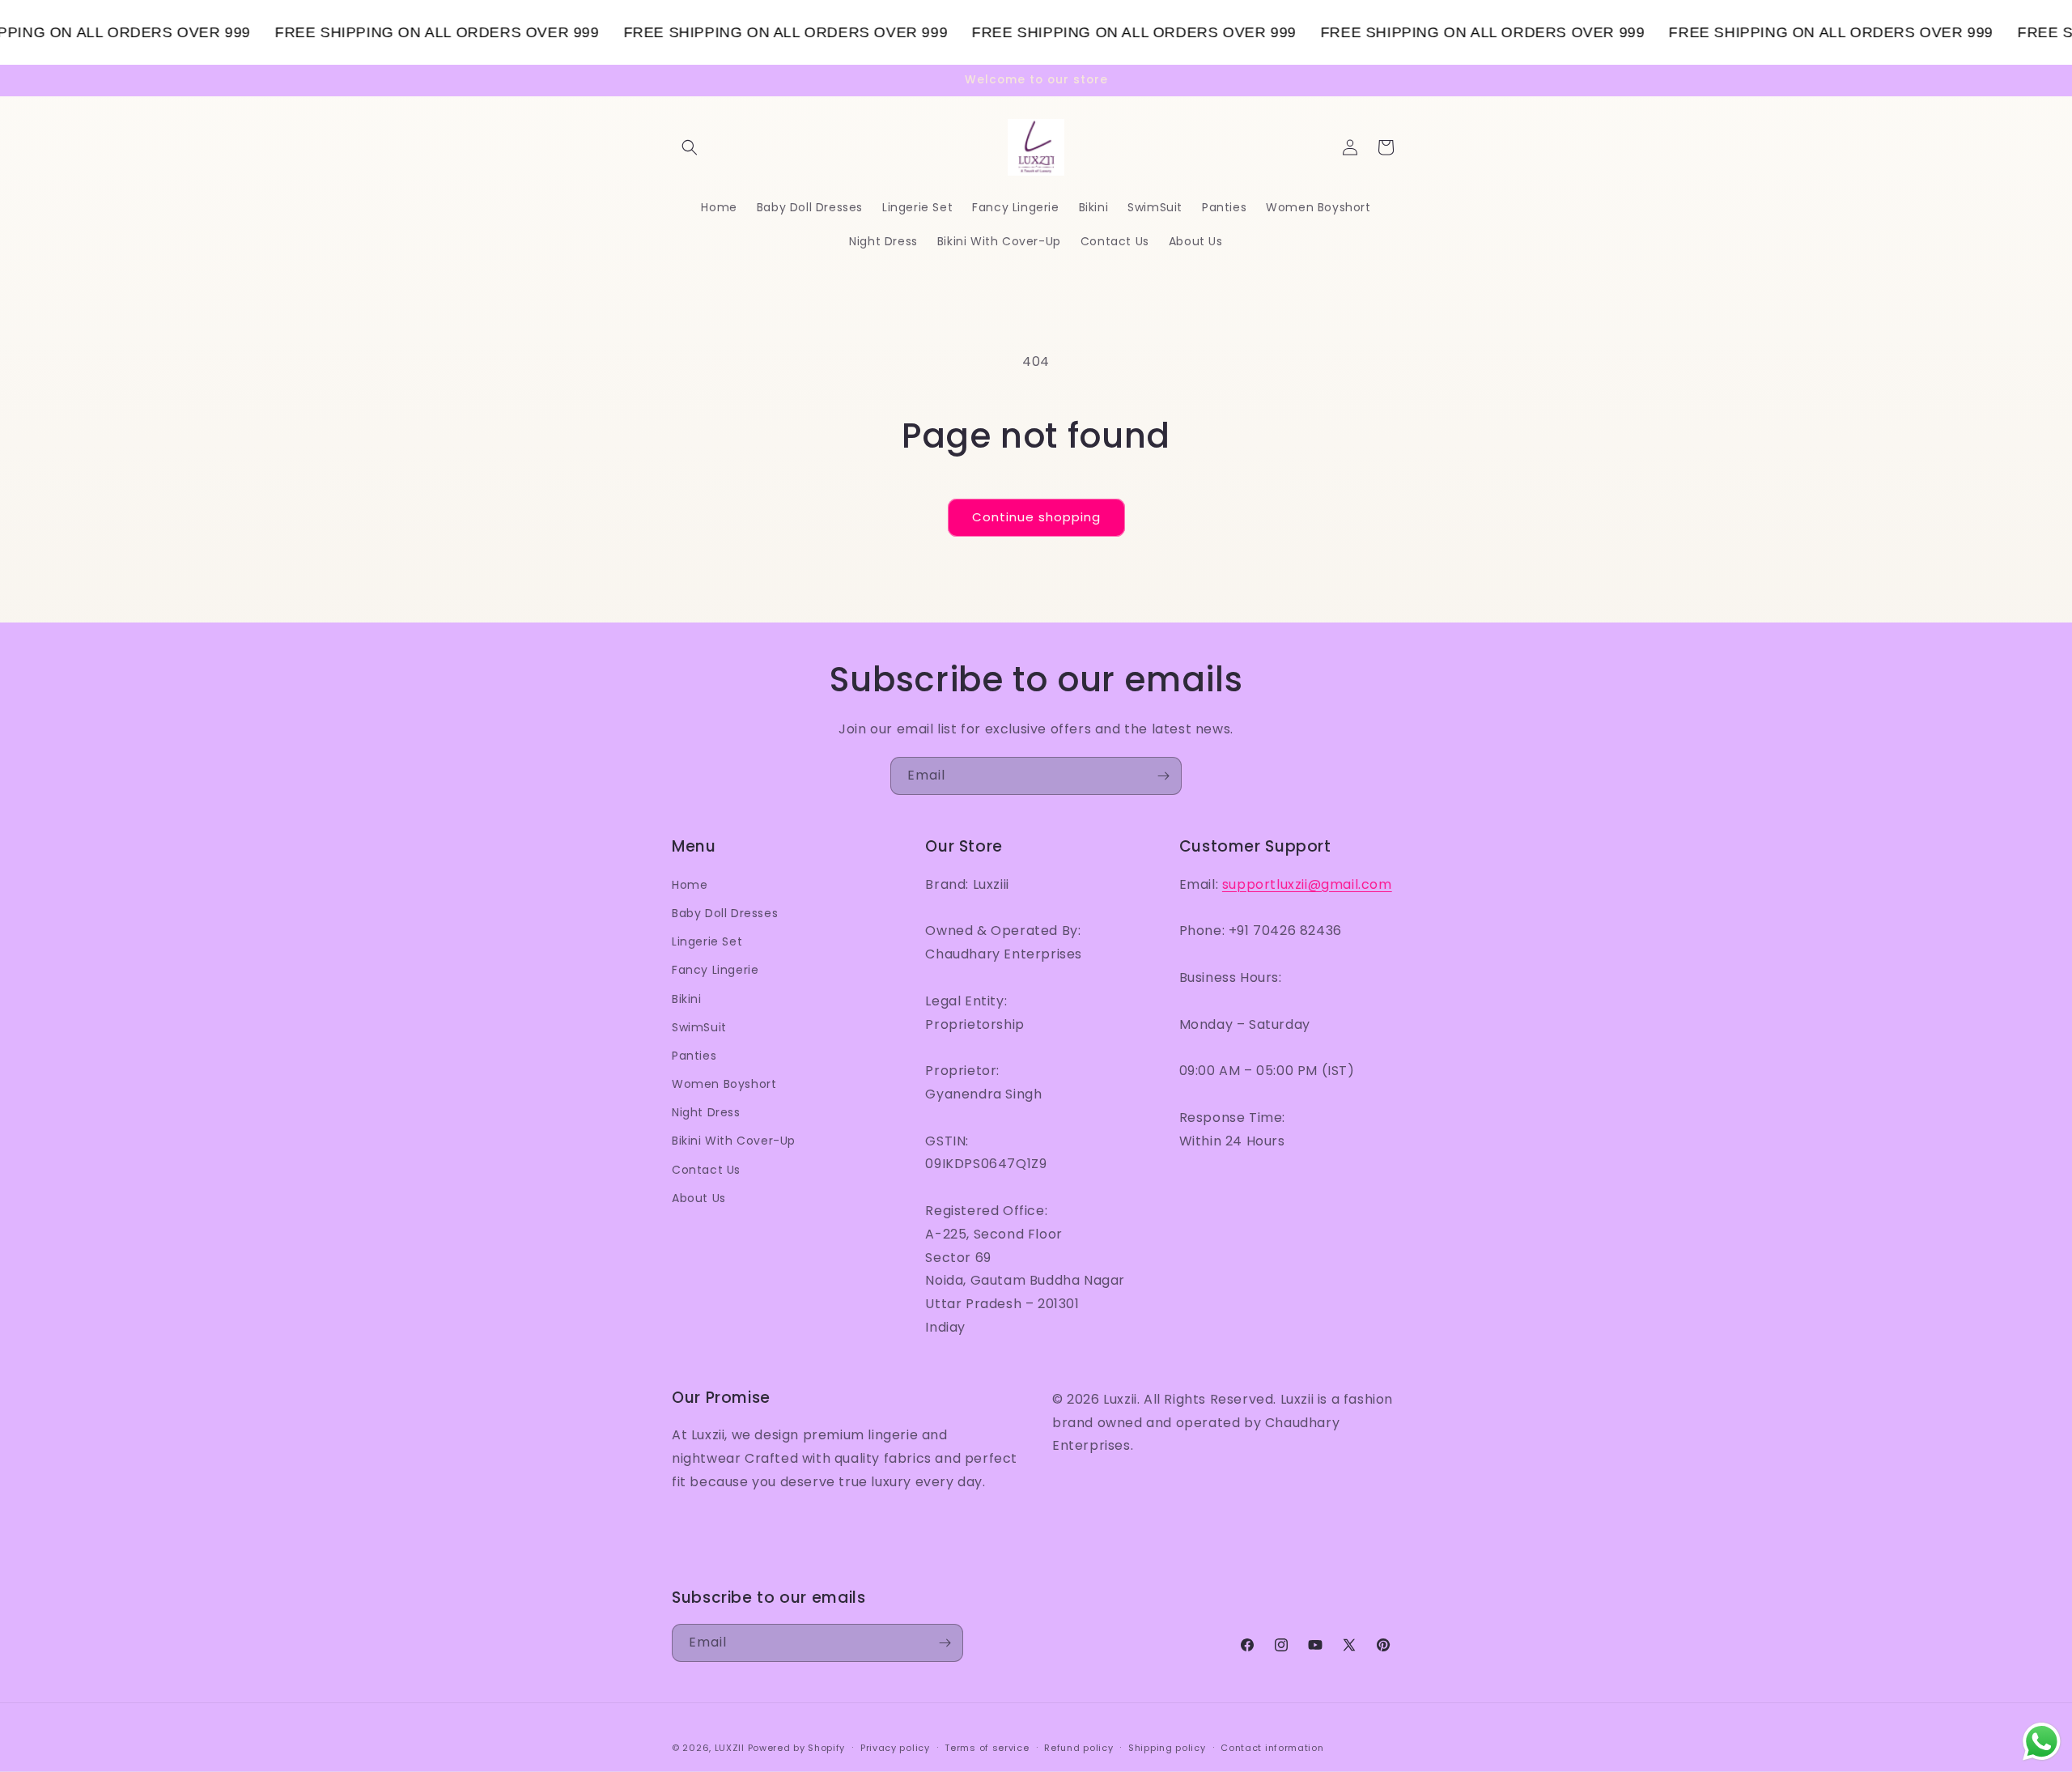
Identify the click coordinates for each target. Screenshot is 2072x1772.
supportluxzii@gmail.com (1307, 884)
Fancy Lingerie (715, 970)
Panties (694, 1056)
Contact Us (706, 1170)
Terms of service (987, 1748)
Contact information (1272, 1748)
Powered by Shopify (797, 1748)
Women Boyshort (724, 1084)
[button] (690, 147)
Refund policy (1078, 1748)
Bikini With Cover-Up (734, 1141)
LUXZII (730, 1748)
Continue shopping (1036, 517)
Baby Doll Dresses (725, 913)
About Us (699, 1198)
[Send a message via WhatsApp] (2042, 1742)
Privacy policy (895, 1748)
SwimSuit (699, 1027)
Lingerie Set (707, 941)
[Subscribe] (1163, 776)
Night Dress (706, 1112)
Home (690, 885)
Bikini (687, 999)
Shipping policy (1167, 1748)
